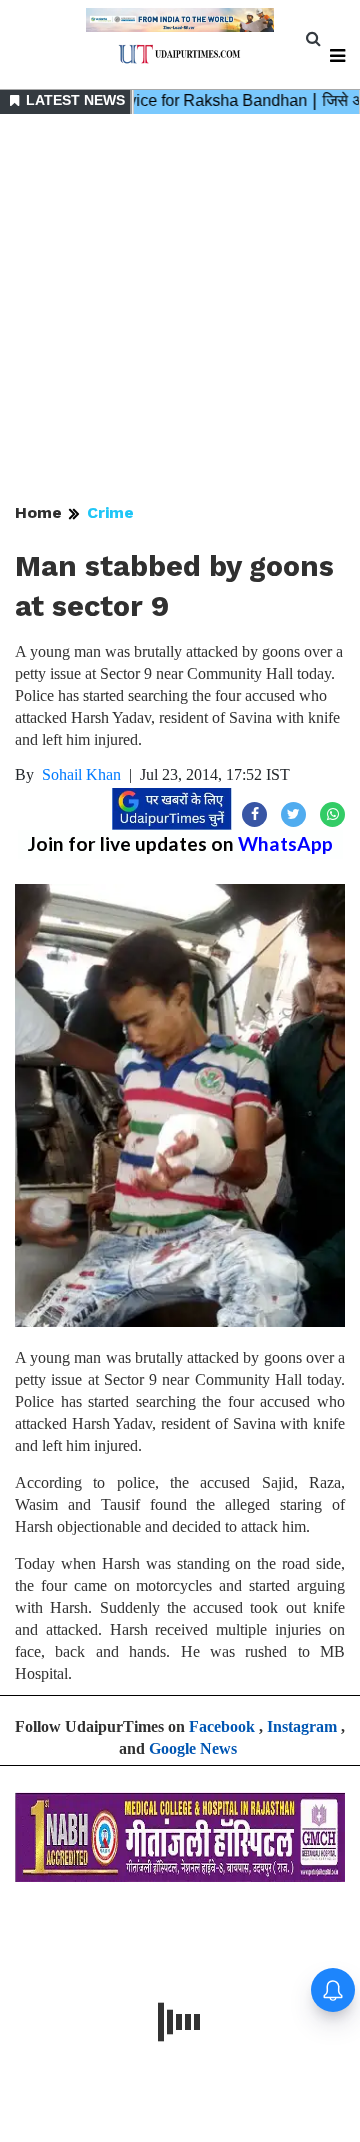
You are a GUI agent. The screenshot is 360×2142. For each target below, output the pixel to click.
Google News (193, 1748)
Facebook (222, 1726)
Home (38, 512)
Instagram (302, 1726)
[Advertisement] (180, 310)
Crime (110, 512)
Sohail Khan (81, 774)
